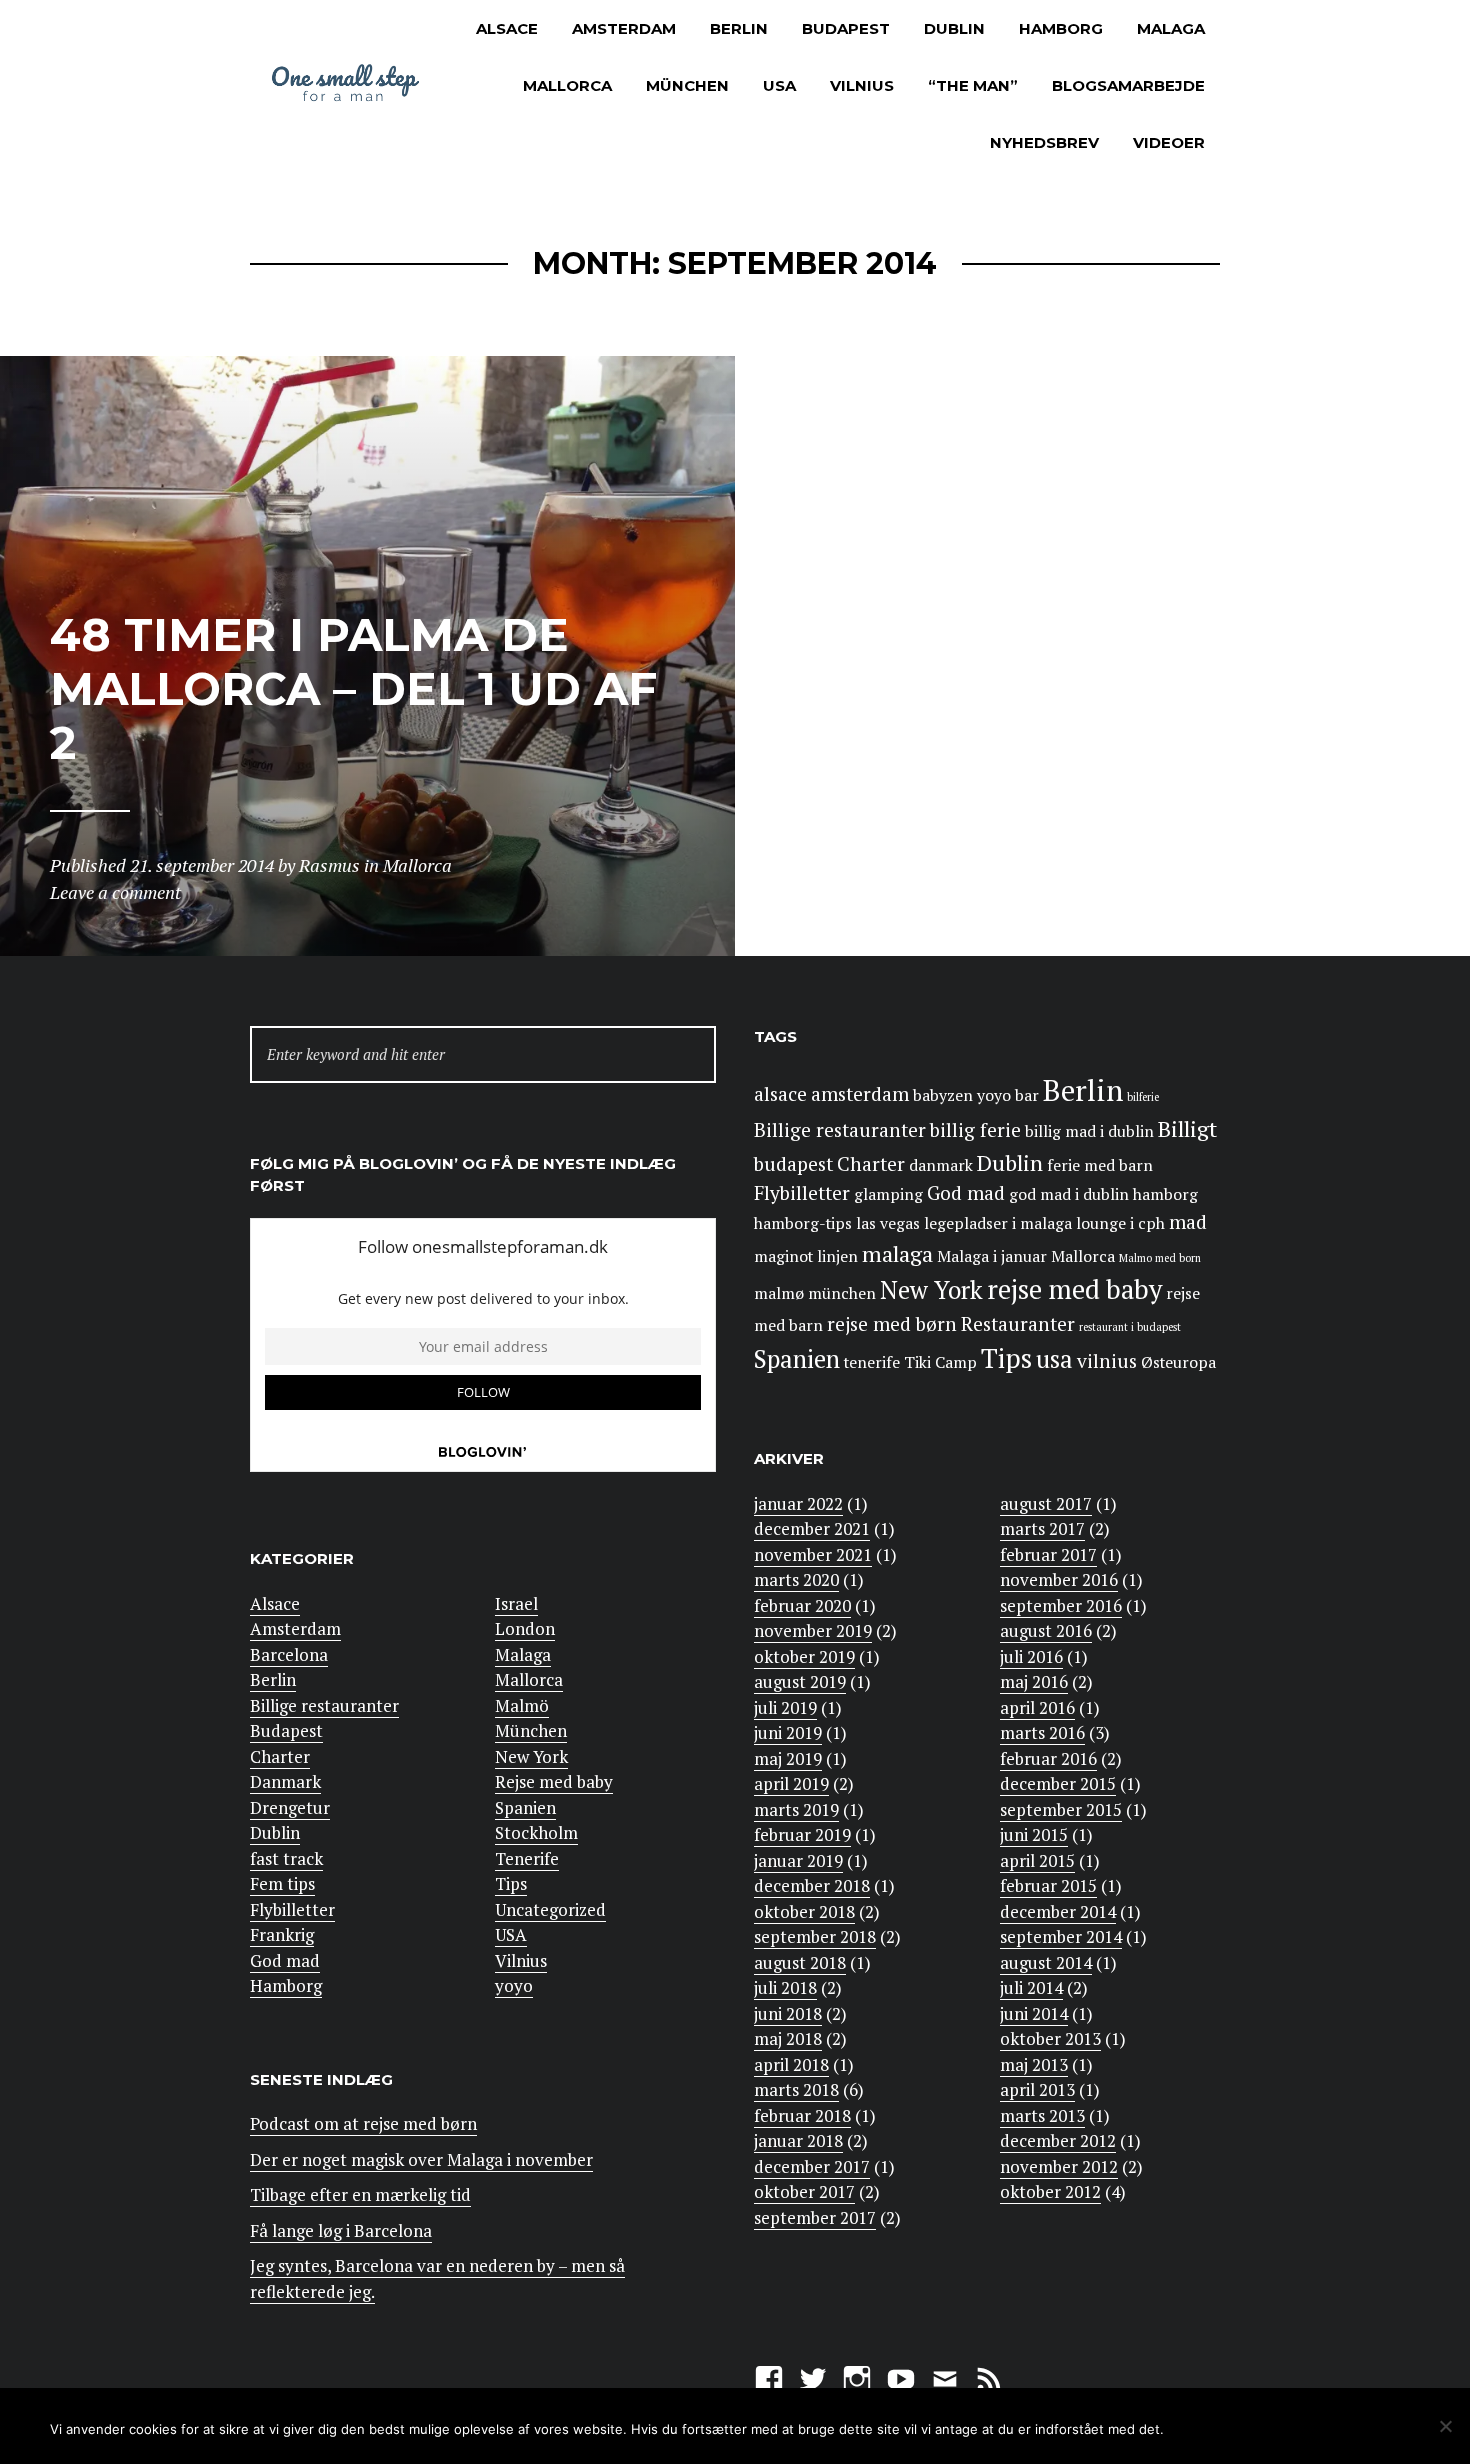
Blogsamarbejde (1128, 85)
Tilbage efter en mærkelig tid (360, 2194)
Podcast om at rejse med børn (363, 2123)
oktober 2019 (804, 1656)
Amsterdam (624, 28)
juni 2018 (788, 2013)
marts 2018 (796, 2089)
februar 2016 (1048, 1758)
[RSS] (989, 2376)
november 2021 (813, 1554)
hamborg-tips (803, 1223)
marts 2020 (796, 1579)
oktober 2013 (1050, 2038)
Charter (280, 1756)
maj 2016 (1034, 1681)
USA (779, 85)
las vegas (888, 1223)
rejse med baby (1074, 1289)
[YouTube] (901, 2376)
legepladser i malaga (998, 1223)
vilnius (1107, 1361)
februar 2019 (802, 1834)
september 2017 (815, 2217)
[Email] (945, 2376)
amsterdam (860, 1094)
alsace (780, 1094)
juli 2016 (1031, 1656)
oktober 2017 (804, 2191)
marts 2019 (796, 1809)
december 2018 (812, 1885)
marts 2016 (1042, 1732)
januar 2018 (798, 2140)
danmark (941, 1165)
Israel (516, 1603)
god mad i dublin (1069, 1194)
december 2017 (812, 2166)
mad (1188, 1222)
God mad (285, 1960)
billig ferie (975, 1130)
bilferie (1143, 1097)
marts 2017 (1042, 1528)
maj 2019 (788, 1758)
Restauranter (1018, 1324)
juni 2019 (788, 1732)
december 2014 (1058, 1911)
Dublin (954, 28)
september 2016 (1061, 1605)
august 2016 (1046, 1630)
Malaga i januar (992, 1256)
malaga (897, 1253)
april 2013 (1037, 2089)
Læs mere (1340, 2427)
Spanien (525, 1807)
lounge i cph (1120, 1223)
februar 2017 (1048, 1554)
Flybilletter (292, 1909)
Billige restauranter (324, 1705)
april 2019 (791, 1783)
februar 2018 (802, 2115)
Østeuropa (1178, 1362)
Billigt (1187, 1128)
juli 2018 (785, 1987)
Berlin (739, 28)
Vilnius (862, 85)
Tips (511, 1883)
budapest (793, 1164)
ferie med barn (1100, 1165)
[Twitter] (813, 2376)
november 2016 (1059, 1579)
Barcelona (289, 1654)
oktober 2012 (1050, 2191)
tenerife (872, 1362)
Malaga (1171, 28)
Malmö (522, 1705)
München (687, 85)
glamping (888, 1194)
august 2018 (800, 1962)
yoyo (514, 1985)
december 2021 (812, 1528)
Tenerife (527, 1858)
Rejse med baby (554, 1781)
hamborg (1165, 1194)
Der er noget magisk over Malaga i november (421, 2159)
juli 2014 (1031, 1987)
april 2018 (791, 2064)
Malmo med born (1160, 1258)
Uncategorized (550, 1909)
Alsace (507, 28)
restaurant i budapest (1130, 1327)
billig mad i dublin (1089, 1131)
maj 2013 (1034, 2064)
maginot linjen (806, 1256)
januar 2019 (798, 1860)
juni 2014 (1034, 2013)
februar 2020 (802, 1605)
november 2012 (1059, 2166)
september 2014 (1061, 1936)
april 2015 (1037, 1860)
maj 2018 (788, 2038)
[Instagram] (857, 2376)
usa (1054, 1359)
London (525, 1628)
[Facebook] (769, 2376)
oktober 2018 (804, 1911)
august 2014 (1046, 1962)
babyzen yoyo (962, 1095)
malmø (779, 1293)
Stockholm (536, 1832)
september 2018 (815, 1936)
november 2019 (813, 1630)
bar (1027, 1095)
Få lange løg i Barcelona (341, 2230)
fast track (286, 1858)
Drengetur (290, 1807)
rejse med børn (892, 1324)
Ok (1212, 2427)
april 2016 (1037, 1707)
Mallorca (567, 85)
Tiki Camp (940, 1362)
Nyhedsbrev (1044, 142)
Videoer (1169, 142)
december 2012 (1058, 2140)
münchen (842, 1293)
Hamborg (1061, 28)
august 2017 (1046, 1503)
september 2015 (1061, 1809)
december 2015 (1058, 1783)
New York (531, 1756)
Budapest (846, 28)
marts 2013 (1042, 2115)
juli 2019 (785, 1707)
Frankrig (282, 1934)
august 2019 (800, 1681)
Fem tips (282, 1883)
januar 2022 (798, 1503)
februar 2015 (1048, 1885)
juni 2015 (1034, 1834)
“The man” (973, 85)
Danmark (285, 1781)
